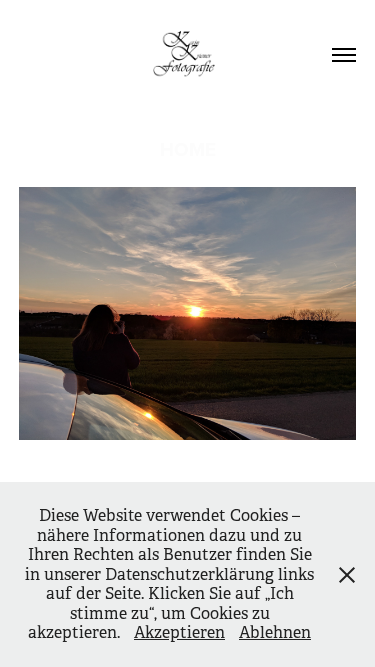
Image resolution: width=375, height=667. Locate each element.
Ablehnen (275, 632)
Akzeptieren (179, 632)
